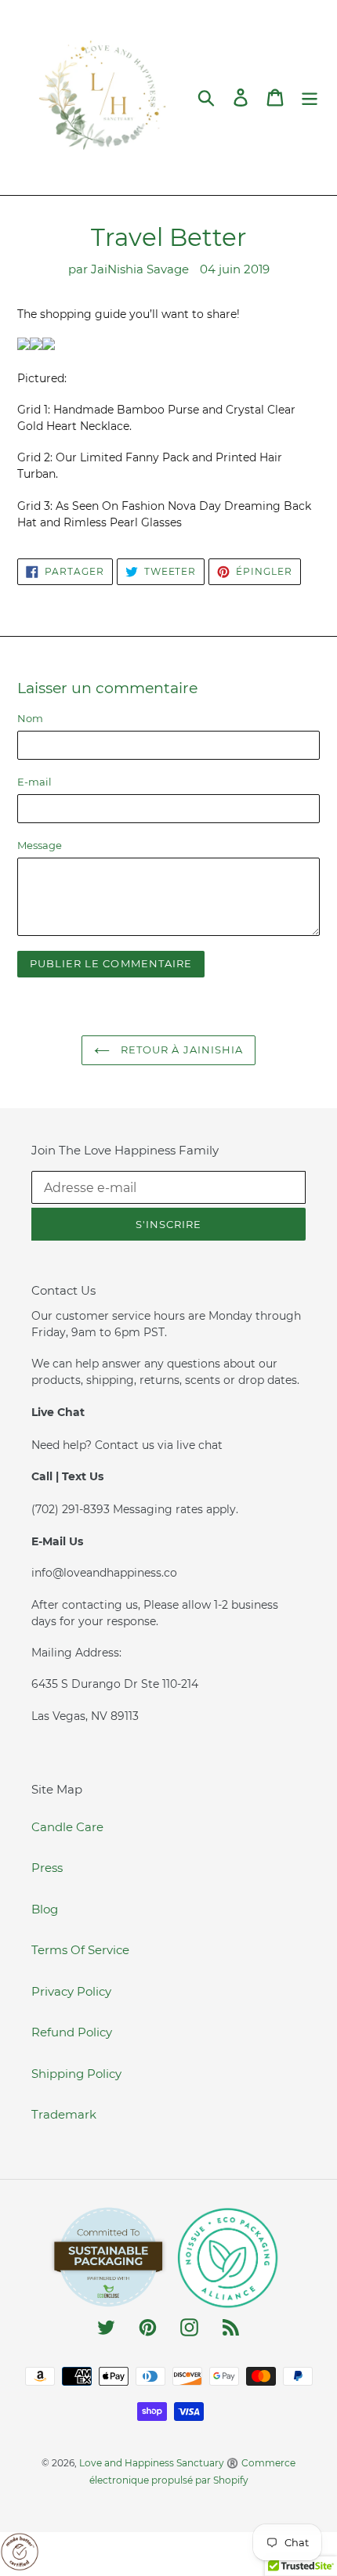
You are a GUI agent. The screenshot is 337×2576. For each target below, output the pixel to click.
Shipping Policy (76, 2074)
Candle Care (67, 1827)
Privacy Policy (71, 1991)
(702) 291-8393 (72, 1509)
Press (47, 1868)
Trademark (64, 2114)
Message (40, 845)
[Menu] (310, 98)
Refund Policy (72, 2032)
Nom (30, 718)
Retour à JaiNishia (180, 1050)
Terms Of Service (80, 1950)
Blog (45, 1909)
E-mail (34, 782)
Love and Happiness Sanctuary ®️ (159, 2463)
